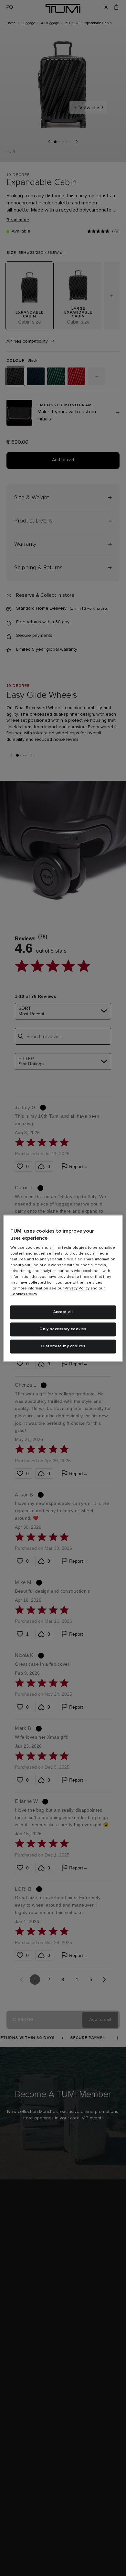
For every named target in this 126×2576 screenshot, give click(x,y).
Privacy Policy (77, 1289)
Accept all (63, 1312)
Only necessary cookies (63, 1329)
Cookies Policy (24, 1295)
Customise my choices (63, 1346)
